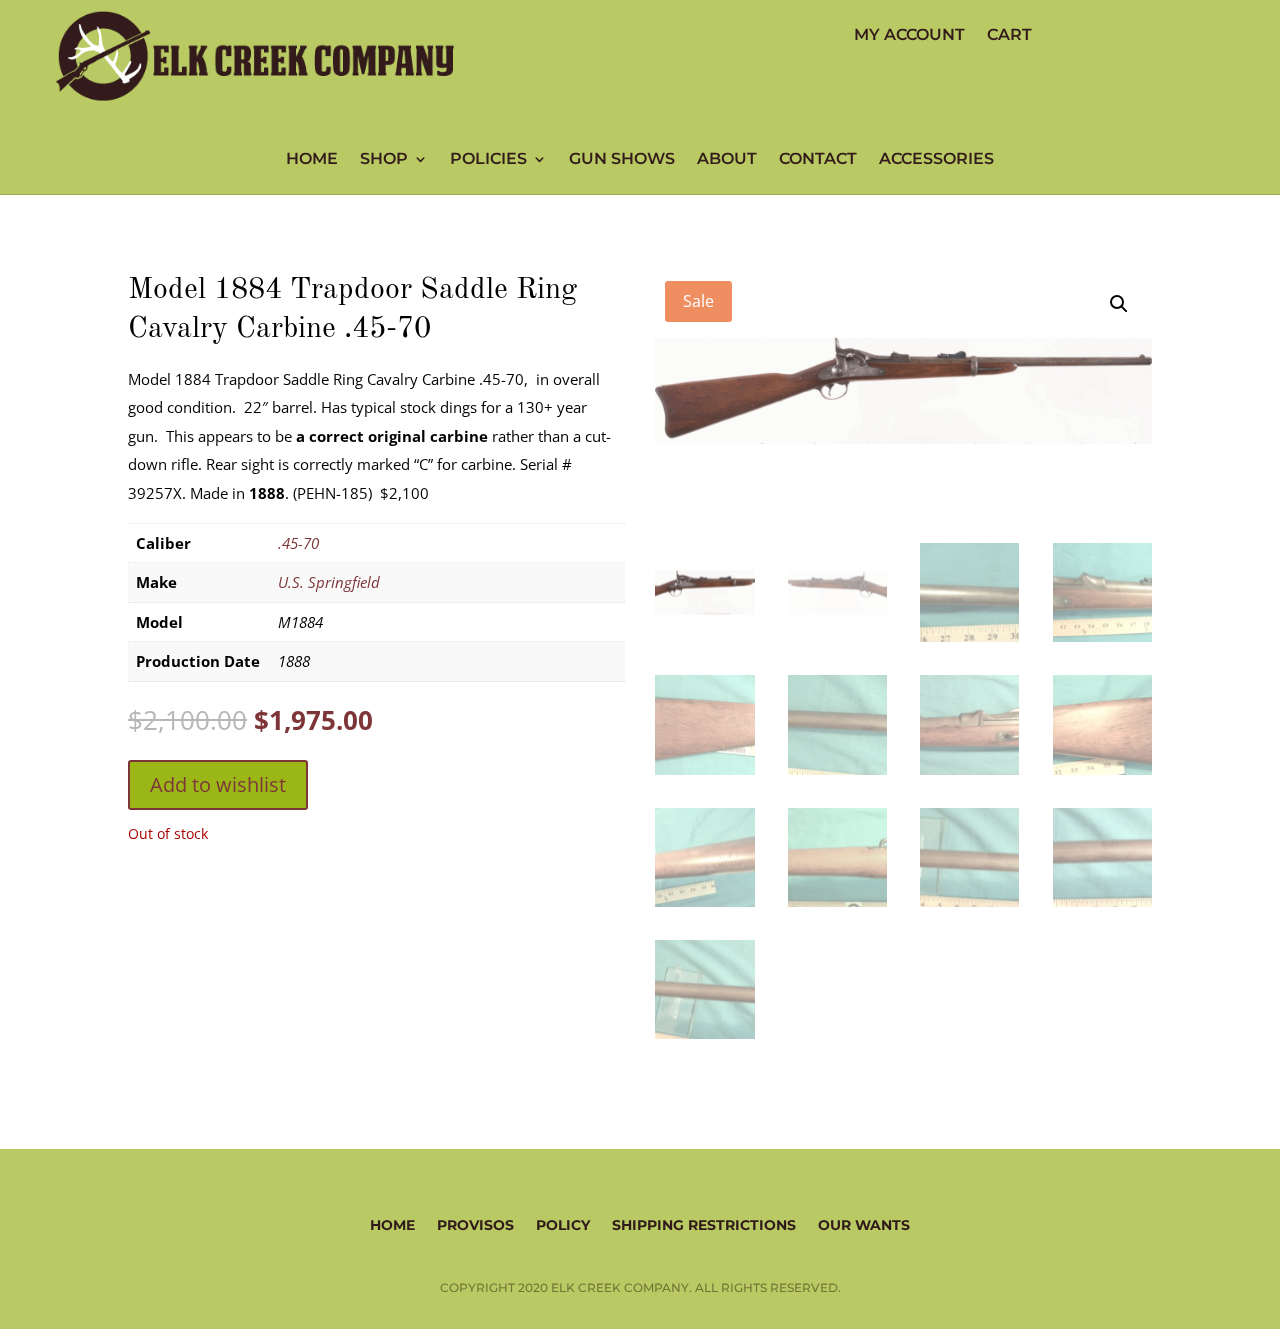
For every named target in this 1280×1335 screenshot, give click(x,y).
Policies (488, 160)
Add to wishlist (218, 784)
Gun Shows (622, 160)
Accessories (936, 160)
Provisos (475, 1224)
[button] (1119, 304)
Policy (563, 1224)
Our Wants (864, 1224)
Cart (1009, 36)
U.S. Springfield (329, 582)
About (727, 160)
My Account (909, 36)
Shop (384, 160)
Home (312, 160)
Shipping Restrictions (704, 1224)
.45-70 (298, 543)
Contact (818, 160)
